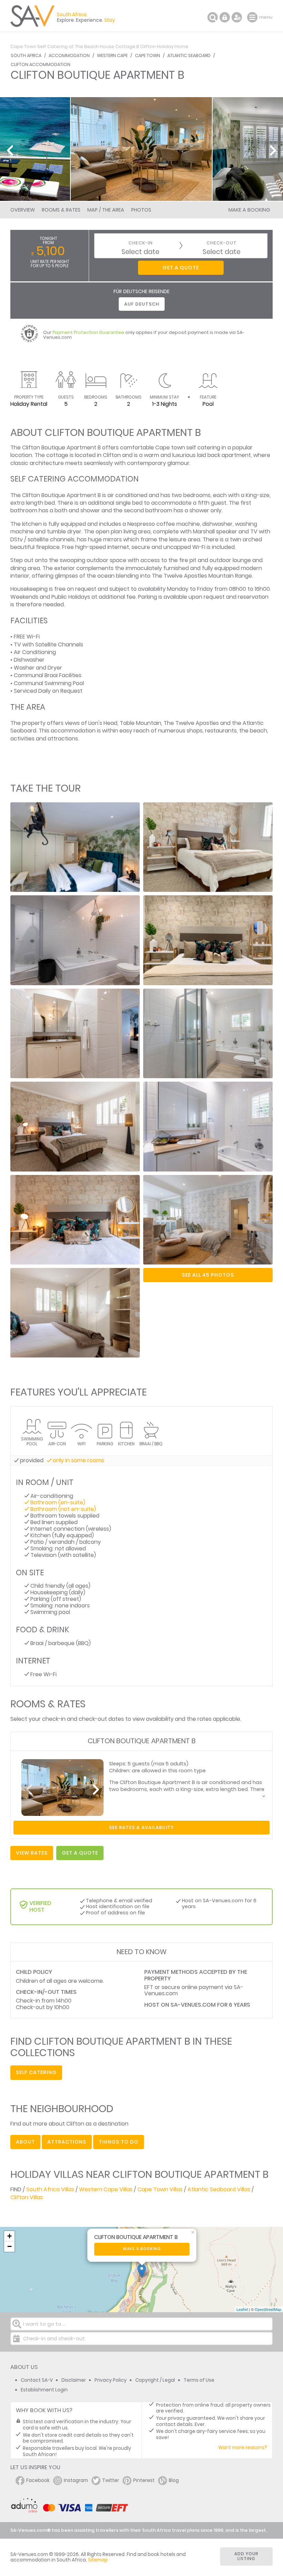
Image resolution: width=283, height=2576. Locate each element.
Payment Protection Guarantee (88, 332)
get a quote (80, 1853)
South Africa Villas (50, 2189)
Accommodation (69, 55)
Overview (23, 210)
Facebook (38, 2480)
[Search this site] (213, 17)
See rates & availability (141, 1827)
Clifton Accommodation (41, 64)
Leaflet (242, 2309)
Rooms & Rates (61, 210)
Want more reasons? (243, 2448)
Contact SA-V (37, 2380)
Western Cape (112, 55)
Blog (174, 2480)
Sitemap (98, 2560)
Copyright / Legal (155, 2380)
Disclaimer (74, 2380)
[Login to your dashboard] (225, 17)
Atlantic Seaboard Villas (219, 2189)
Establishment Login (44, 2390)
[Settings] (237, 17)
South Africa (26, 55)
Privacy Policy (111, 2380)
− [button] (9, 2246)
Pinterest (144, 2480)
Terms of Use (199, 2380)
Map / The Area (106, 210)
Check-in (140, 243)
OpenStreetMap (268, 2309)
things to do (119, 2142)
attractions (67, 2142)
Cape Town (148, 55)
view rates (32, 1853)
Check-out (222, 243)
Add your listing (246, 2556)
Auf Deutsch (142, 304)
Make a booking (142, 2249)
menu (253, 17)
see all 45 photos (208, 1275)
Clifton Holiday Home (164, 46)
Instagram (76, 2480)
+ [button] (9, 2236)
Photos (141, 210)
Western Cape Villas (106, 2189)
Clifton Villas (27, 2197)
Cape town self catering (188, 447)
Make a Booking (249, 210)
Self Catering (36, 2072)
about (25, 2142)
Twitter (111, 2480)
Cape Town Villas (160, 2189)
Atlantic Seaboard (189, 55)
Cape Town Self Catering (39, 46)
